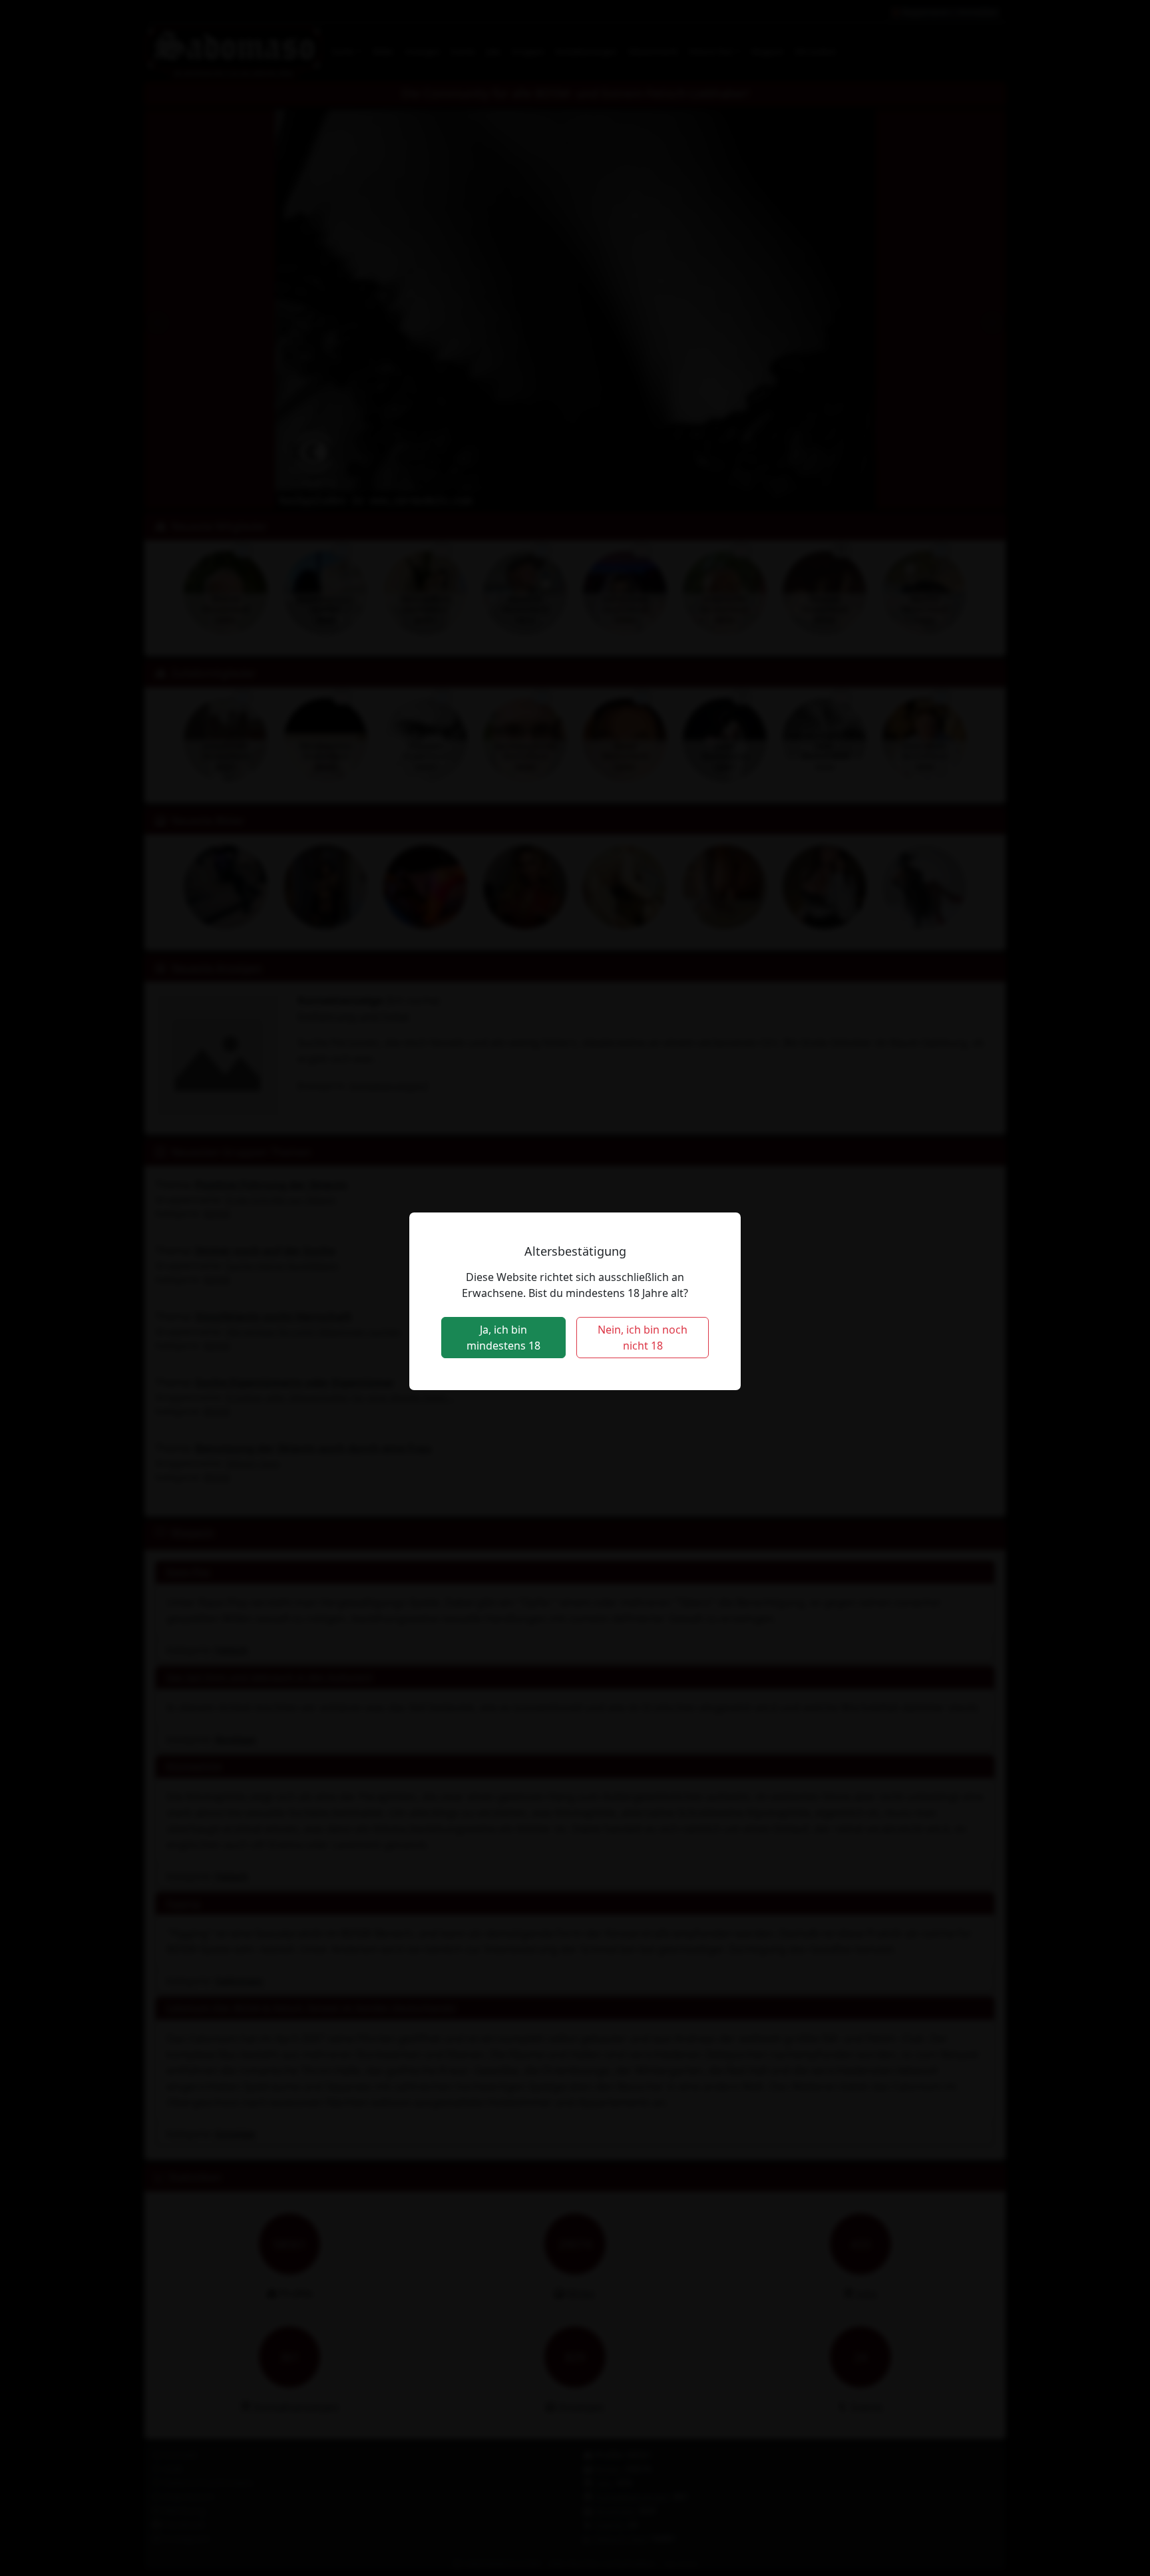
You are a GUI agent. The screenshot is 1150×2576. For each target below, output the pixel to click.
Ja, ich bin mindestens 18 (503, 1338)
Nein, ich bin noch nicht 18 (643, 1338)
